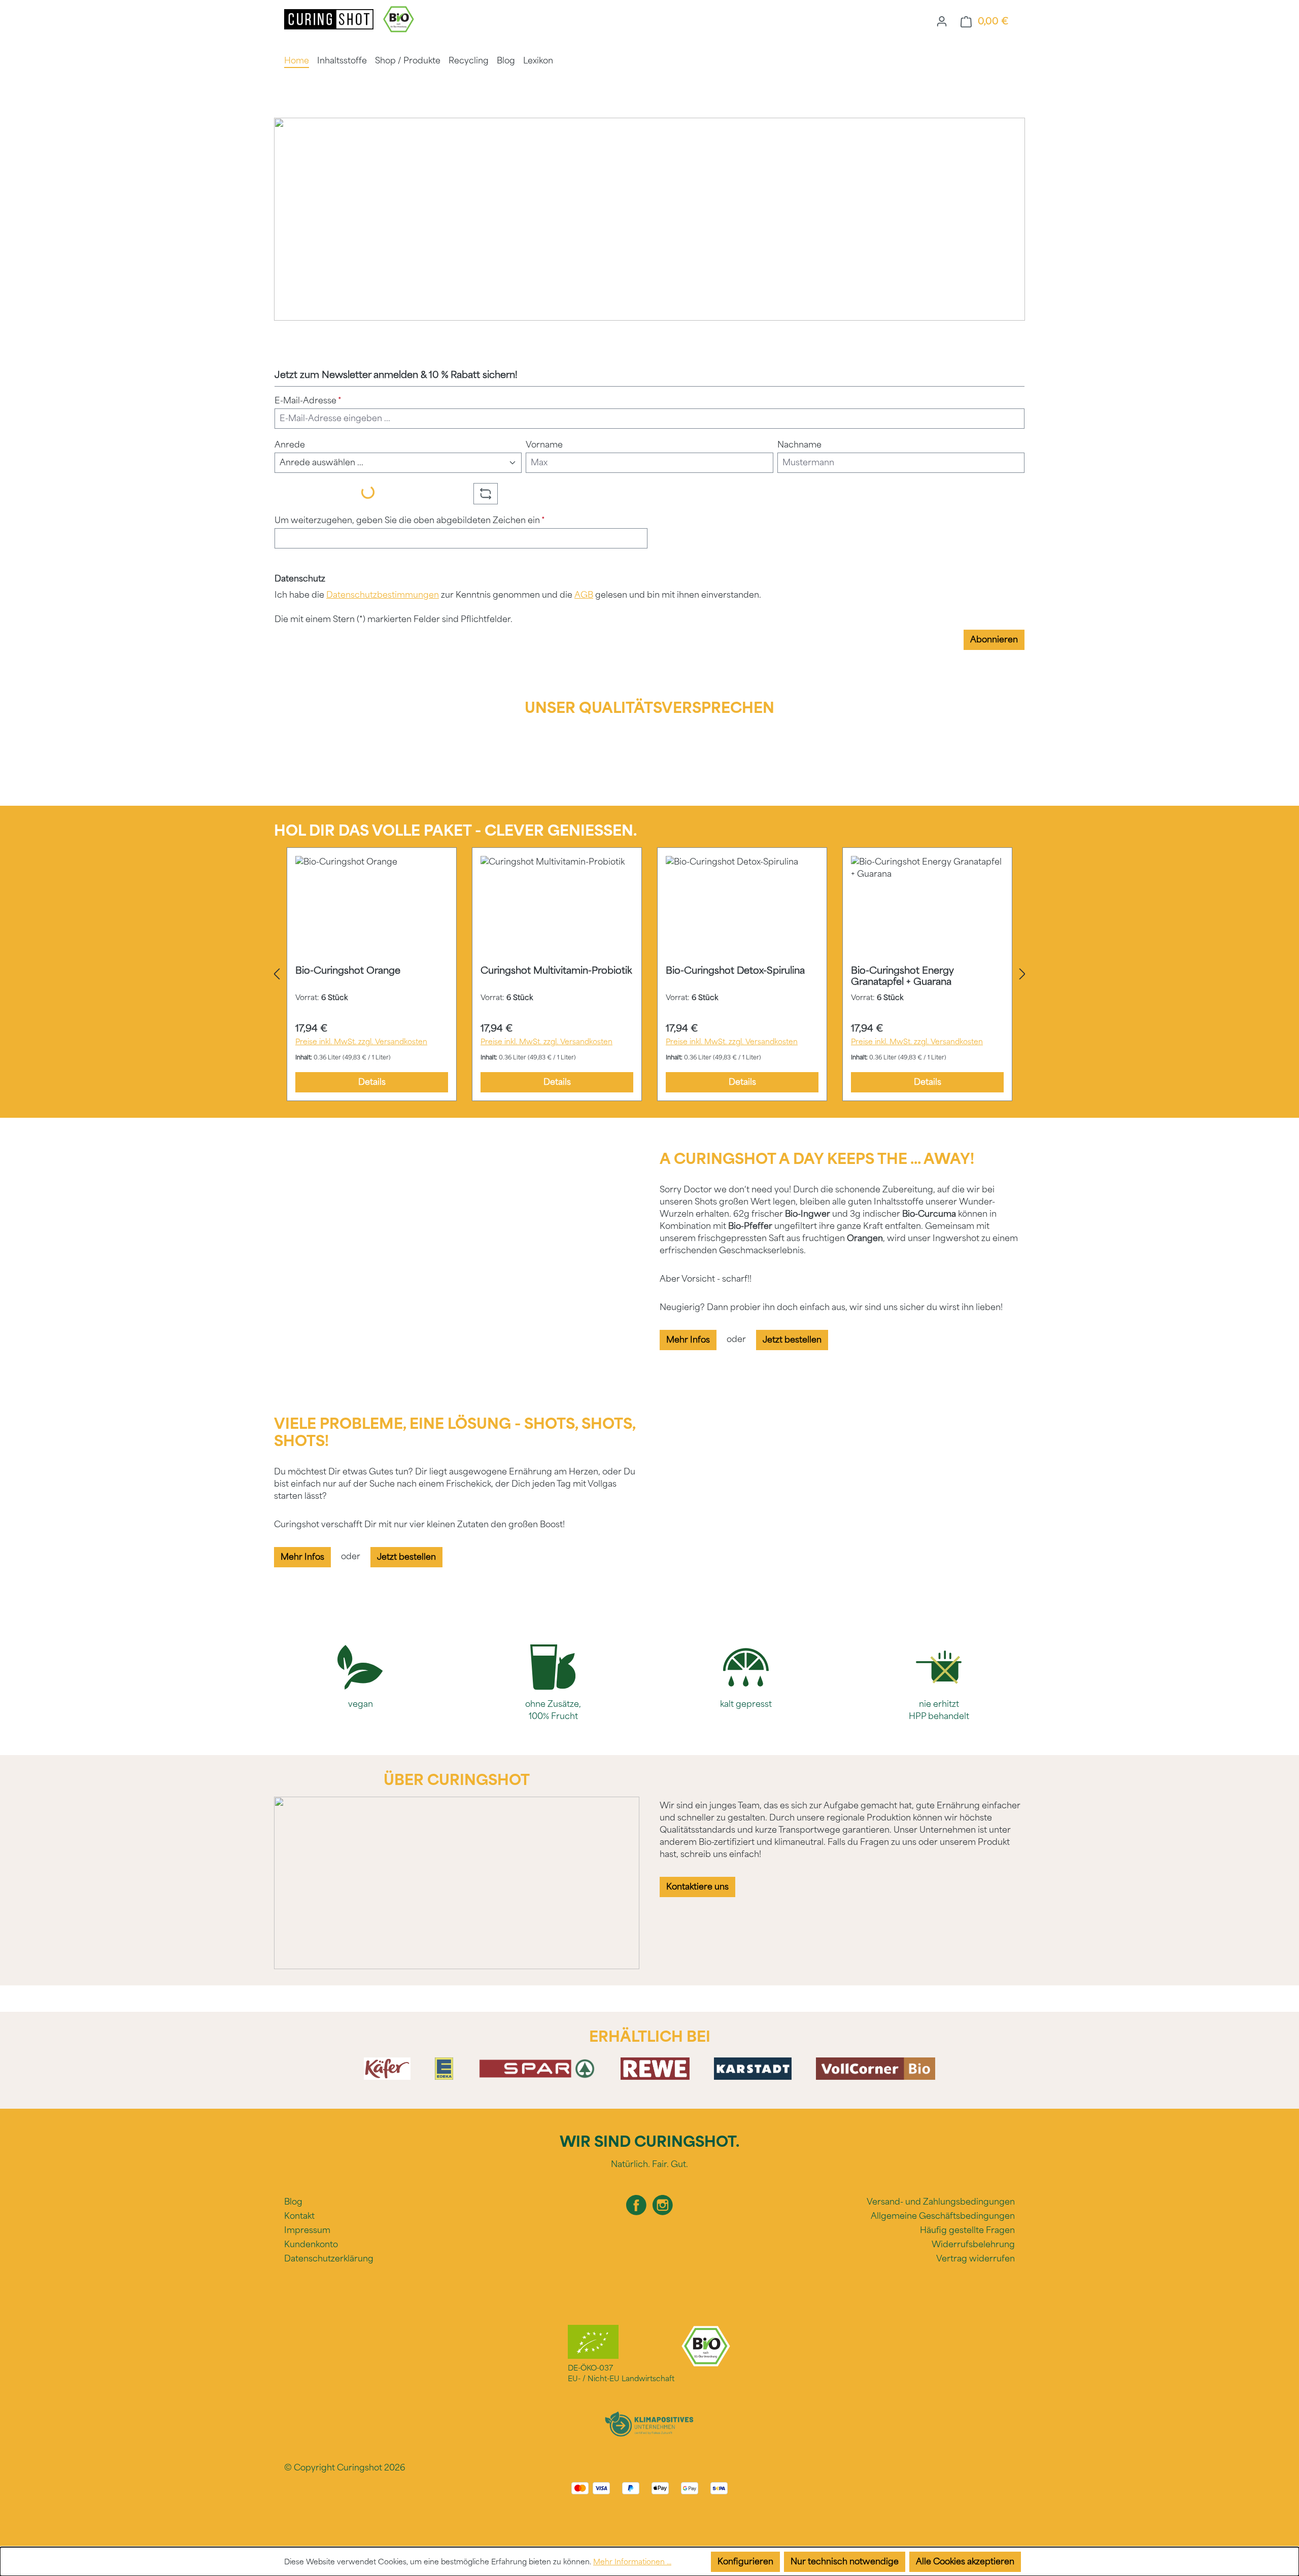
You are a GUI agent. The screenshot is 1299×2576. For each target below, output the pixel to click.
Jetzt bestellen (792, 1340)
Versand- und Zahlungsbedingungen (941, 2202)
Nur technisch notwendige (845, 2562)
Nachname (799, 445)
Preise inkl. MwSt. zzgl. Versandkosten (361, 1042)
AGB (584, 595)
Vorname (544, 445)
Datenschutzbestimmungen (383, 595)
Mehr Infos (688, 1340)
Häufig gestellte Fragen (967, 2230)
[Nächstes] (1022, 974)
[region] (649, 974)
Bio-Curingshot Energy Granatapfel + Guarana (902, 976)
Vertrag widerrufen (976, 2259)
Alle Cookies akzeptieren (965, 2562)
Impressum (307, 2230)
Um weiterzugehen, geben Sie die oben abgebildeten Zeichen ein (410, 520)
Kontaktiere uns (697, 1887)
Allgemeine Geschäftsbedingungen (943, 2216)
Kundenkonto (311, 2244)
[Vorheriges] (277, 974)
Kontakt (299, 2216)
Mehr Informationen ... (632, 2562)
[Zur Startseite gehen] (330, 19)
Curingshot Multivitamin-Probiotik (556, 971)
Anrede (290, 445)
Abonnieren (994, 640)
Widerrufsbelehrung (973, 2244)
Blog (293, 2202)
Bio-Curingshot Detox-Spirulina (735, 971)
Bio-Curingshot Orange (348, 971)
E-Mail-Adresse (308, 401)
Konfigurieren (745, 2562)
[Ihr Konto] (942, 21)
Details (372, 1082)
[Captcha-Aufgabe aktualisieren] (486, 494)
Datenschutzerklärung (329, 2259)
